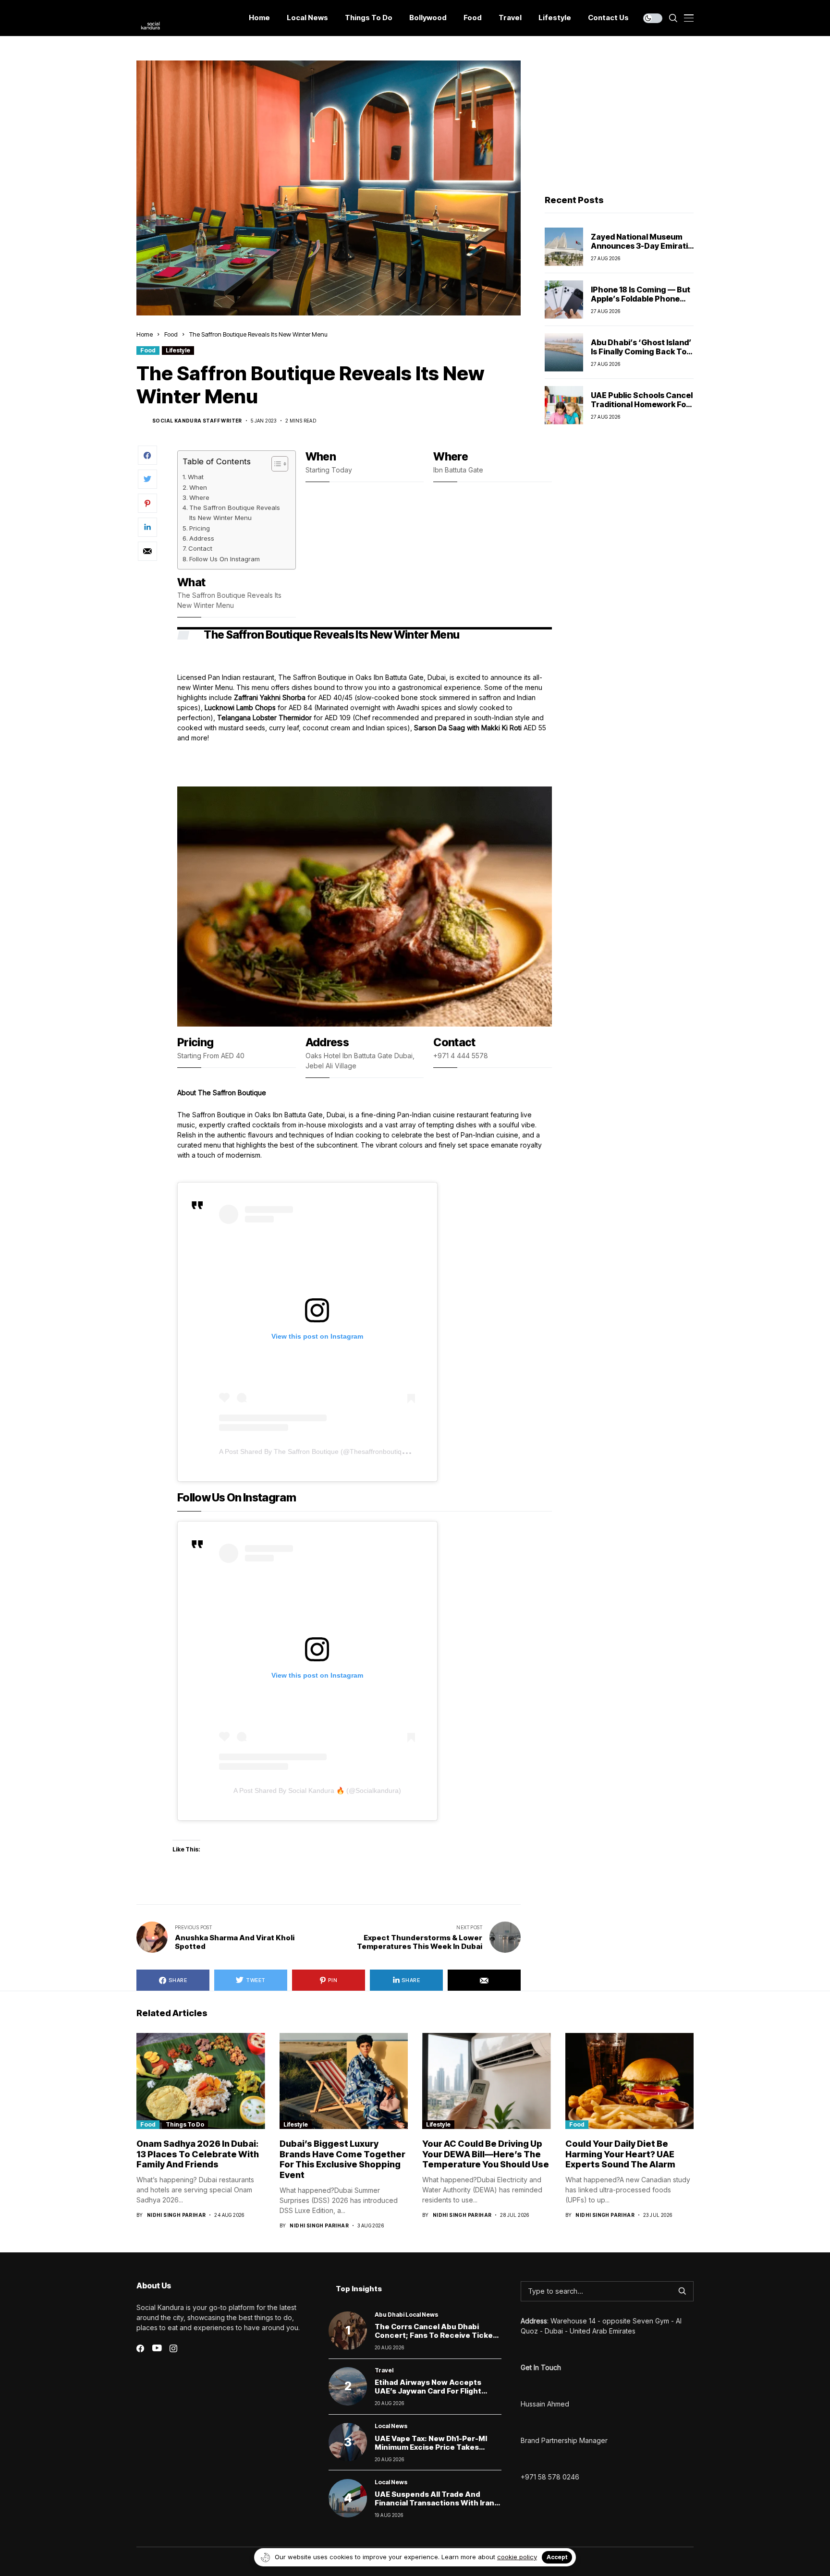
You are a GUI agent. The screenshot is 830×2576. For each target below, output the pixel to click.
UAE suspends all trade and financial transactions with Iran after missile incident (434, 2503)
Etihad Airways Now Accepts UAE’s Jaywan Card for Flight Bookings (428, 2391)
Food (171, 334)
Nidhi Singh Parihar (177, 2215)
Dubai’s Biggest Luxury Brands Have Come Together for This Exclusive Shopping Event (342, 2159)
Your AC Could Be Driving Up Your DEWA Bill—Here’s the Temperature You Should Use (486, 2154)
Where (199, 497)
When (198, 487)
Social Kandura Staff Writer (197, 421)
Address (202, 538)
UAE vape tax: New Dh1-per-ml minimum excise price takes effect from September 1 (431, 2447)
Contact (200, 548)
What (196, 477)
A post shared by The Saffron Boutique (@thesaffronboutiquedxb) (321, 1451)
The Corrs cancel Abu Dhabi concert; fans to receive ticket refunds (435, 2335)
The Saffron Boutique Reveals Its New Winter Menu (235, 513)
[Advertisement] (619, 121)
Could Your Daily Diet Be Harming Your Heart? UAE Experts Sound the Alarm (620, 2154)
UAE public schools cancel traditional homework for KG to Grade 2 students (642, 404)
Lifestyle (178, 350)
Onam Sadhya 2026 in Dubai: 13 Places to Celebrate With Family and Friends (198, 2154)
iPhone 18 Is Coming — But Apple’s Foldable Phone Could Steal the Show (641, 298)
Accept (557, 2557)
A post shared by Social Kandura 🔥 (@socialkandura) (317, 1790)
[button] (360, 1020)
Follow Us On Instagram (225, 559)
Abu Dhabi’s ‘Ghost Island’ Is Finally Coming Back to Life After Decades (641, 351)
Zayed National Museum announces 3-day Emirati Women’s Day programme (641, 245)
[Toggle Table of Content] (275, 464)
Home (145, 334)
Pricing (200, 528)
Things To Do (185, 2124)
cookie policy (517, 2557)
